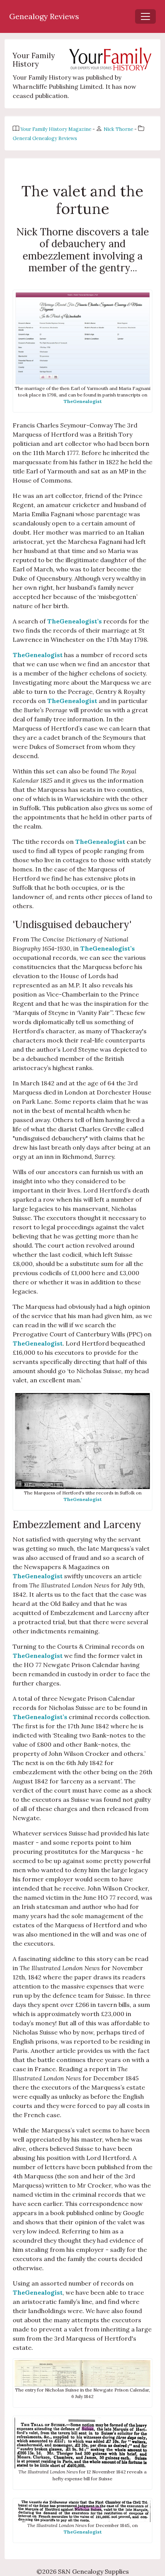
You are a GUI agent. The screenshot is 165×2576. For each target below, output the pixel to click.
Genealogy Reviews (44, 16)
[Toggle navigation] (145, 16)
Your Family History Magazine (56, 129)
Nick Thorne (119, 129)
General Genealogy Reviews (45, 138)
